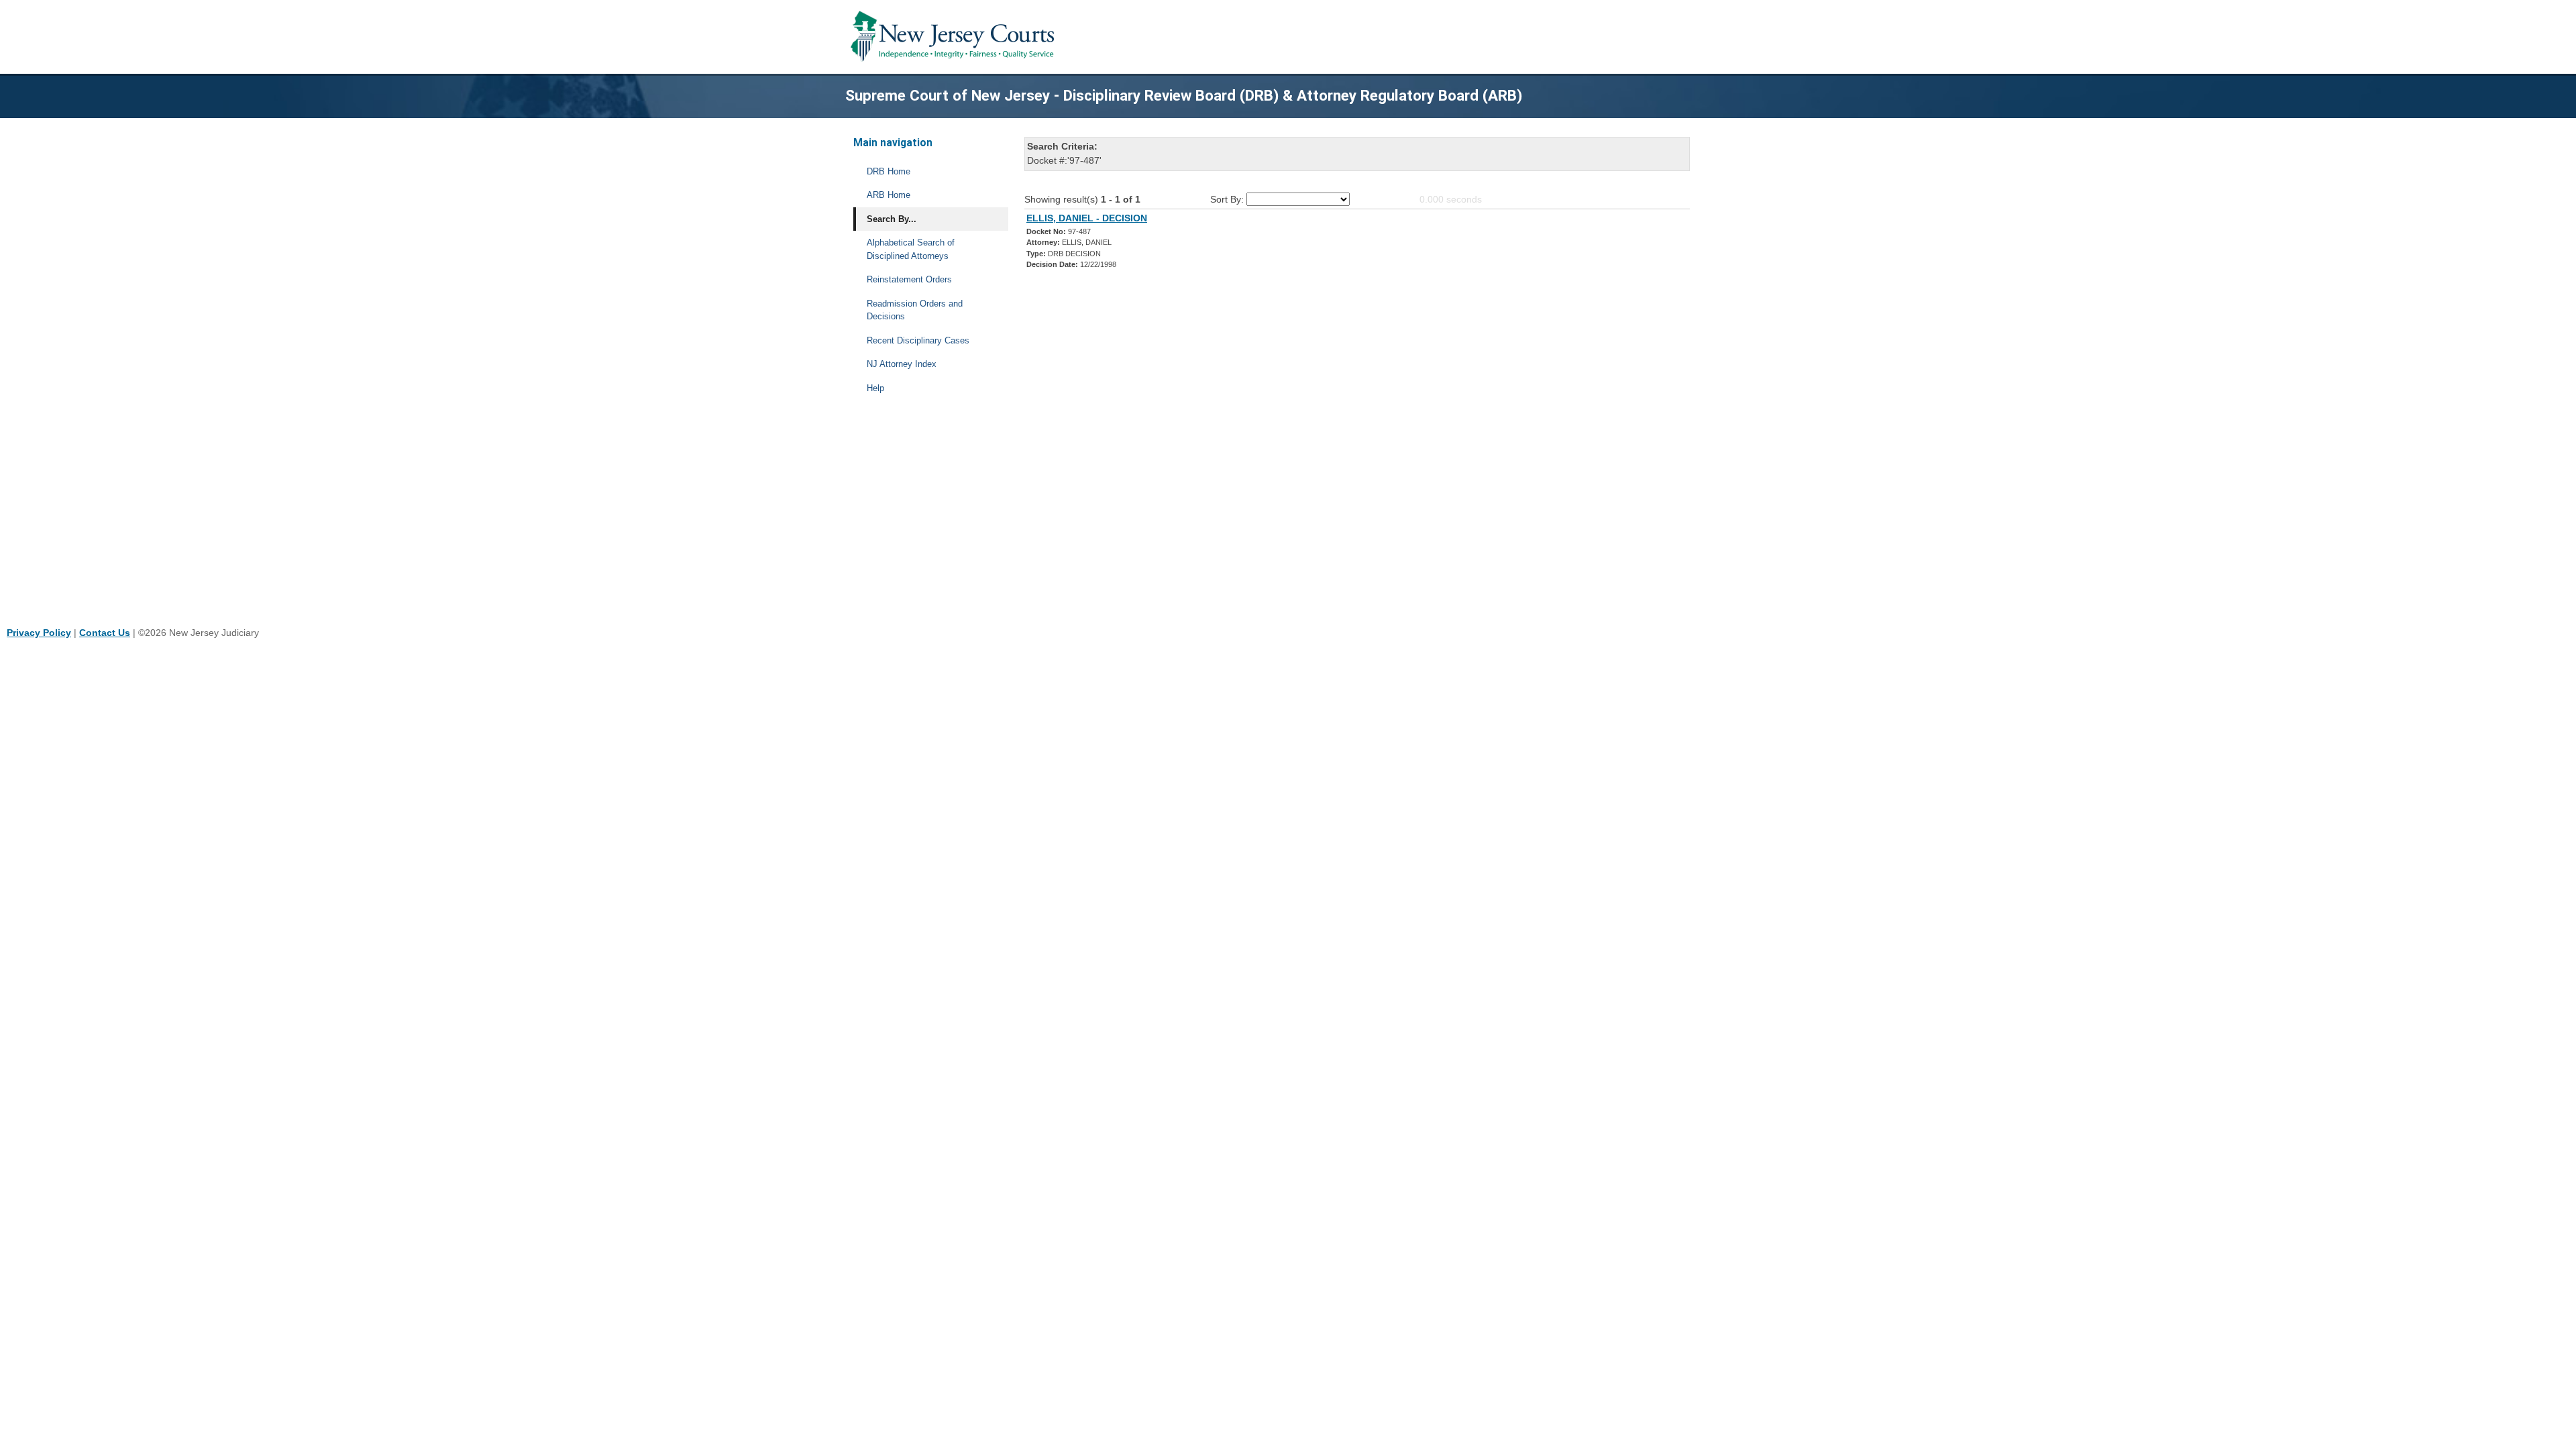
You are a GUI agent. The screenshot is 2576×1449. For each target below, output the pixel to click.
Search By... (892, 219)
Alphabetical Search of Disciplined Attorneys (911, 249)
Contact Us (105, 633)
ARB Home (889, 195)
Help (875, 388)
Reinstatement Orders (909, 279)
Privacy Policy (39, 633)
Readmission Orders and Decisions (915, 310)
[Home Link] (955, 37)
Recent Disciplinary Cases (918, 340)
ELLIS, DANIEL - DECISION (1087, 218)
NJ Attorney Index (902, 364)
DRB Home (889, 171)
